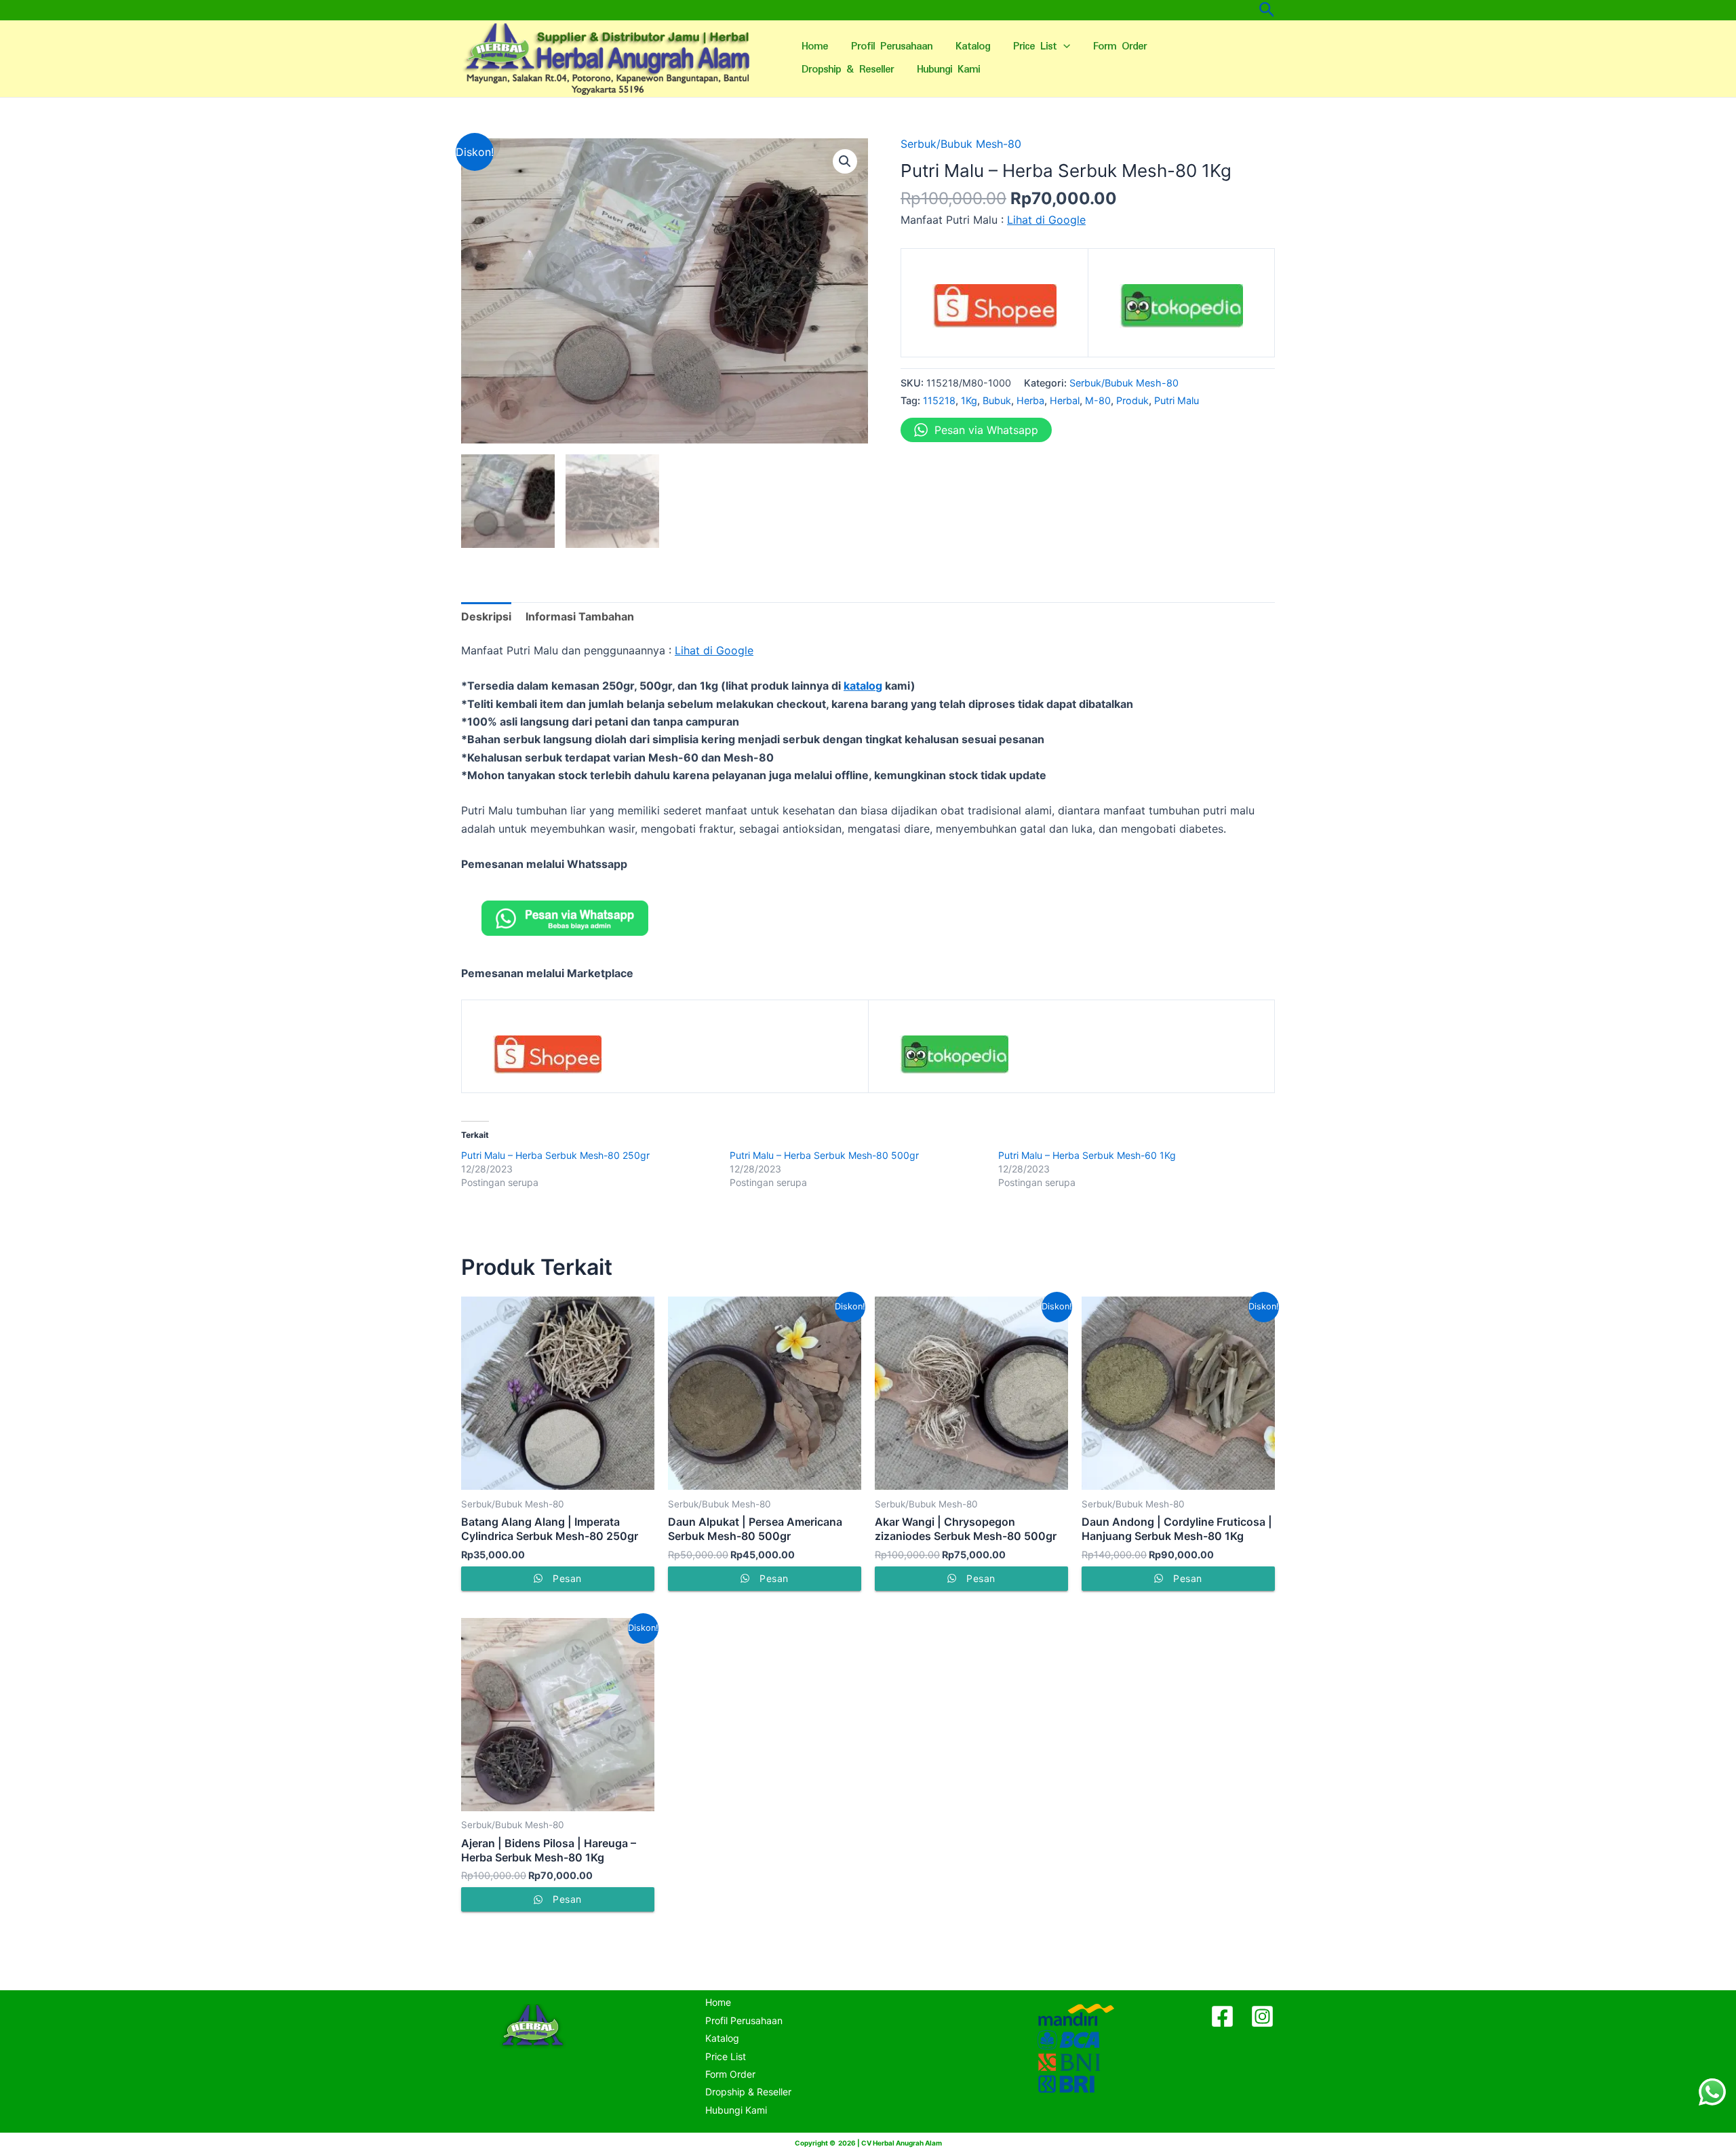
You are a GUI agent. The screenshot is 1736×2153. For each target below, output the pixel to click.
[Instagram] (1262, 2016)
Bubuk (997, 400)
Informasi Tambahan (580, 616)
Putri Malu (1177, 400)
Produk (1132, 400)
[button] (845, 161)
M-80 (1098, 400)
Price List (1035, 46)
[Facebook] (1222, 2016)
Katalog (973, 46)
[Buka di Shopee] (994, 311)
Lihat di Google (1046, 220)
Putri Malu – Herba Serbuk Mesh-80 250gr (555, 1155)
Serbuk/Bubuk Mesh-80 (961, 144)
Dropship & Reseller (848, 70)
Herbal (1065, 400)
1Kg (969, 400)
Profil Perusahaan (892, 46)
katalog (863, 686)
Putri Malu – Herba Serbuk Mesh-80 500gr (824, 1155)
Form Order (1120, 46)
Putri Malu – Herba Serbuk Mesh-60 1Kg (1087, 1155)
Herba (1030, 400)
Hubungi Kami (948, 70)
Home (815, 46)
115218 (939, 400)
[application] (1063, 47)
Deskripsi (486, 616)
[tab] (486, 616)
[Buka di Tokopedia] (1182, 311)
